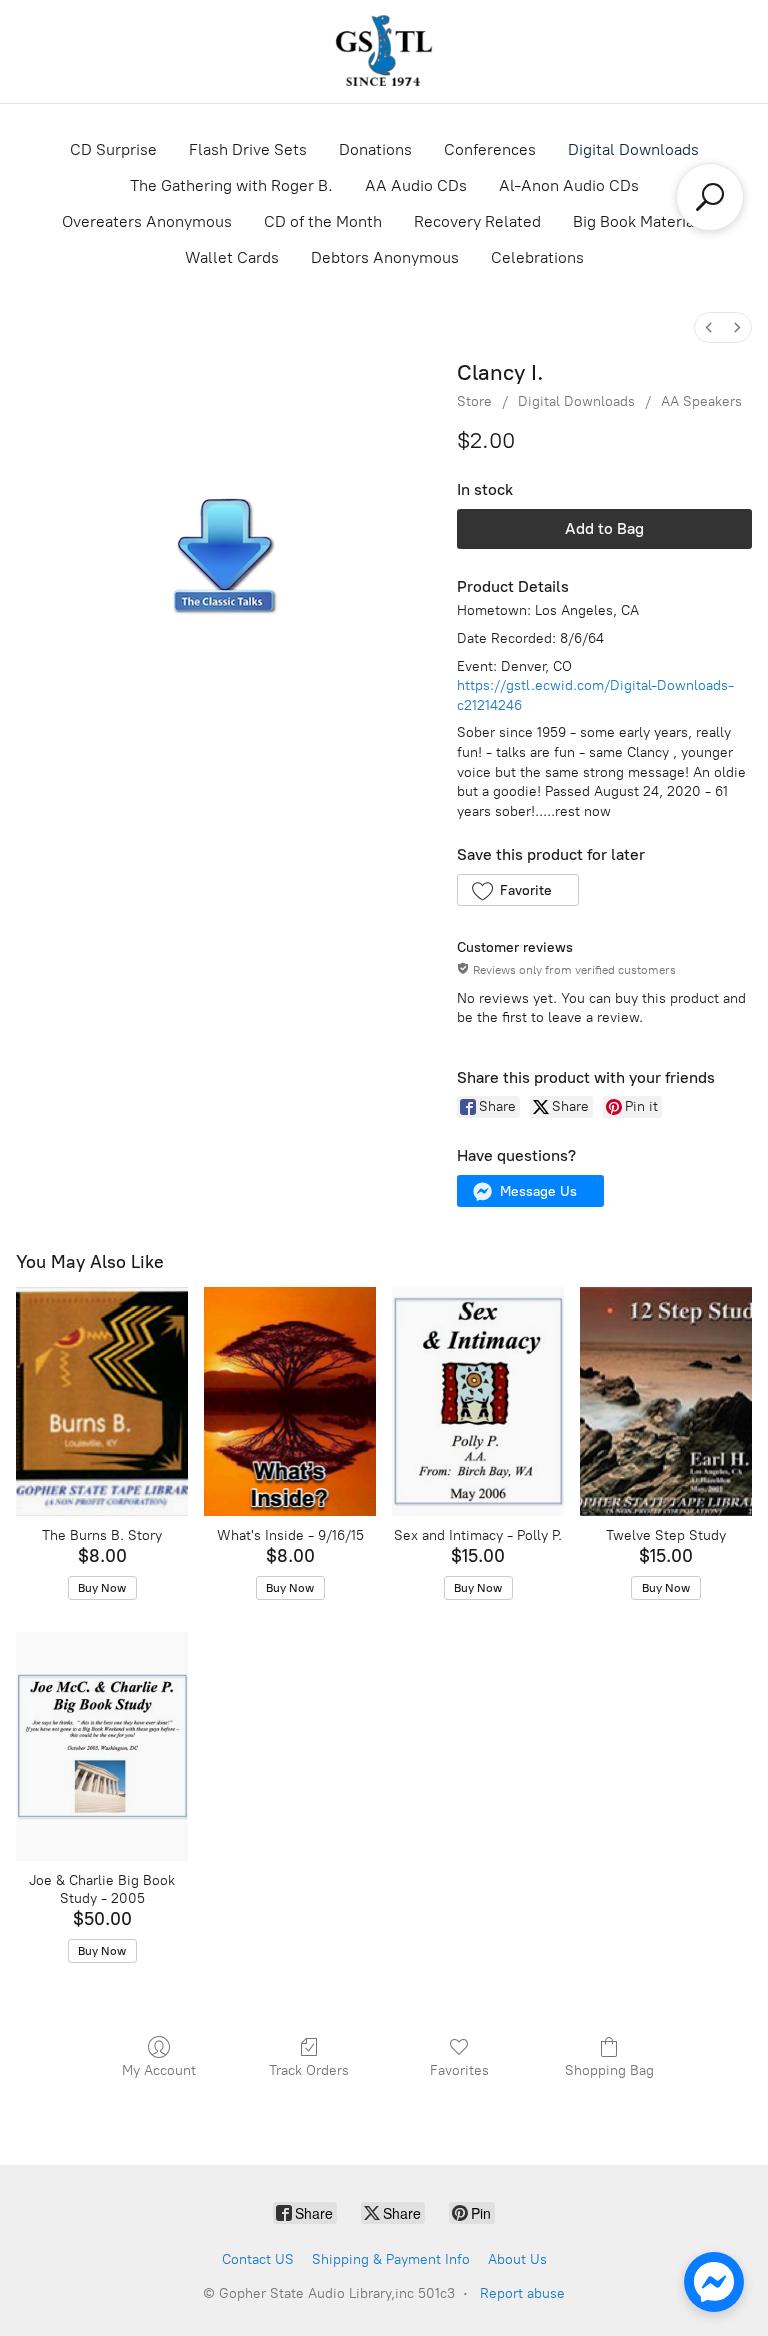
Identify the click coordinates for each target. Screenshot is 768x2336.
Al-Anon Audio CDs (569, 185)
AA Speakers (701, 401)
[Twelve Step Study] (666, 1401)
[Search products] (710, 197)
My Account (159, 2070)
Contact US (258, 2259)
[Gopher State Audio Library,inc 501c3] (384, 51)
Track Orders (309, 2070)
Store (474, 401)
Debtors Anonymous (385, 257)
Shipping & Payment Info (391, 2259)
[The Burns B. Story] (102, 1401)
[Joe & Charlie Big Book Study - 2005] (102, 1746)
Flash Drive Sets (248, 149)
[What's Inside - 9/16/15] (290, 1401)
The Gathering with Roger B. (231, 185)
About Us (517, 2259)
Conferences (490, 149)
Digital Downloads (633, 149)
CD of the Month (323, 221)
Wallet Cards (232, 257)
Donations (375, 149)
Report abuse (522, 2293)
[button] (517, 890)
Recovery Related (477, 221)
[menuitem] (709, 327)
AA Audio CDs (416, 185)
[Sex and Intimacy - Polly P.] (478, 1401)
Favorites (459, 2070)
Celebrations (537, 257)
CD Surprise (113, 149)
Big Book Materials (640, 221)
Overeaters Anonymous (147, 221)
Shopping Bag (609, 2070)
